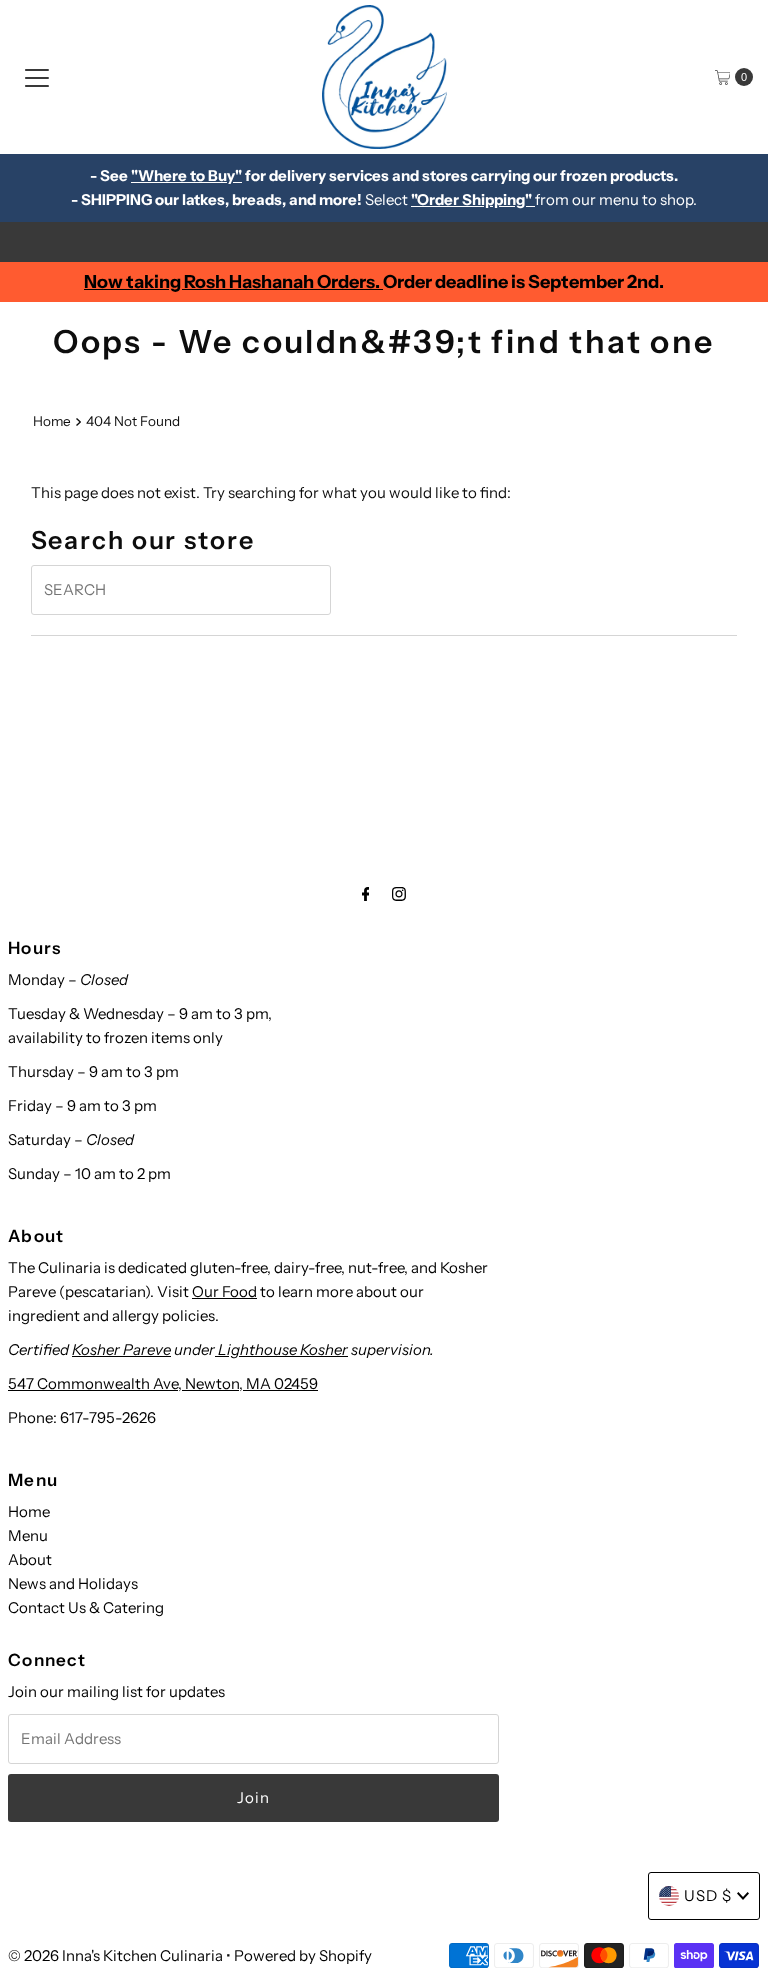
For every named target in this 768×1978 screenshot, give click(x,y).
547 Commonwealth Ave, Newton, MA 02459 (163, 1383)
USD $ (708, 1895)
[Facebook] (366, 894)
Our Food (224, 1291)
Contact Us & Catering (86, 1607)
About (30, 1559)
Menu (28, 1535)
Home (52, 421)
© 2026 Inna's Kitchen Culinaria (115, 1955)
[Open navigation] (37, 77)
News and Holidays (73, 1583)
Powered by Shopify (303, 1955)
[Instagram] (399, 894)
